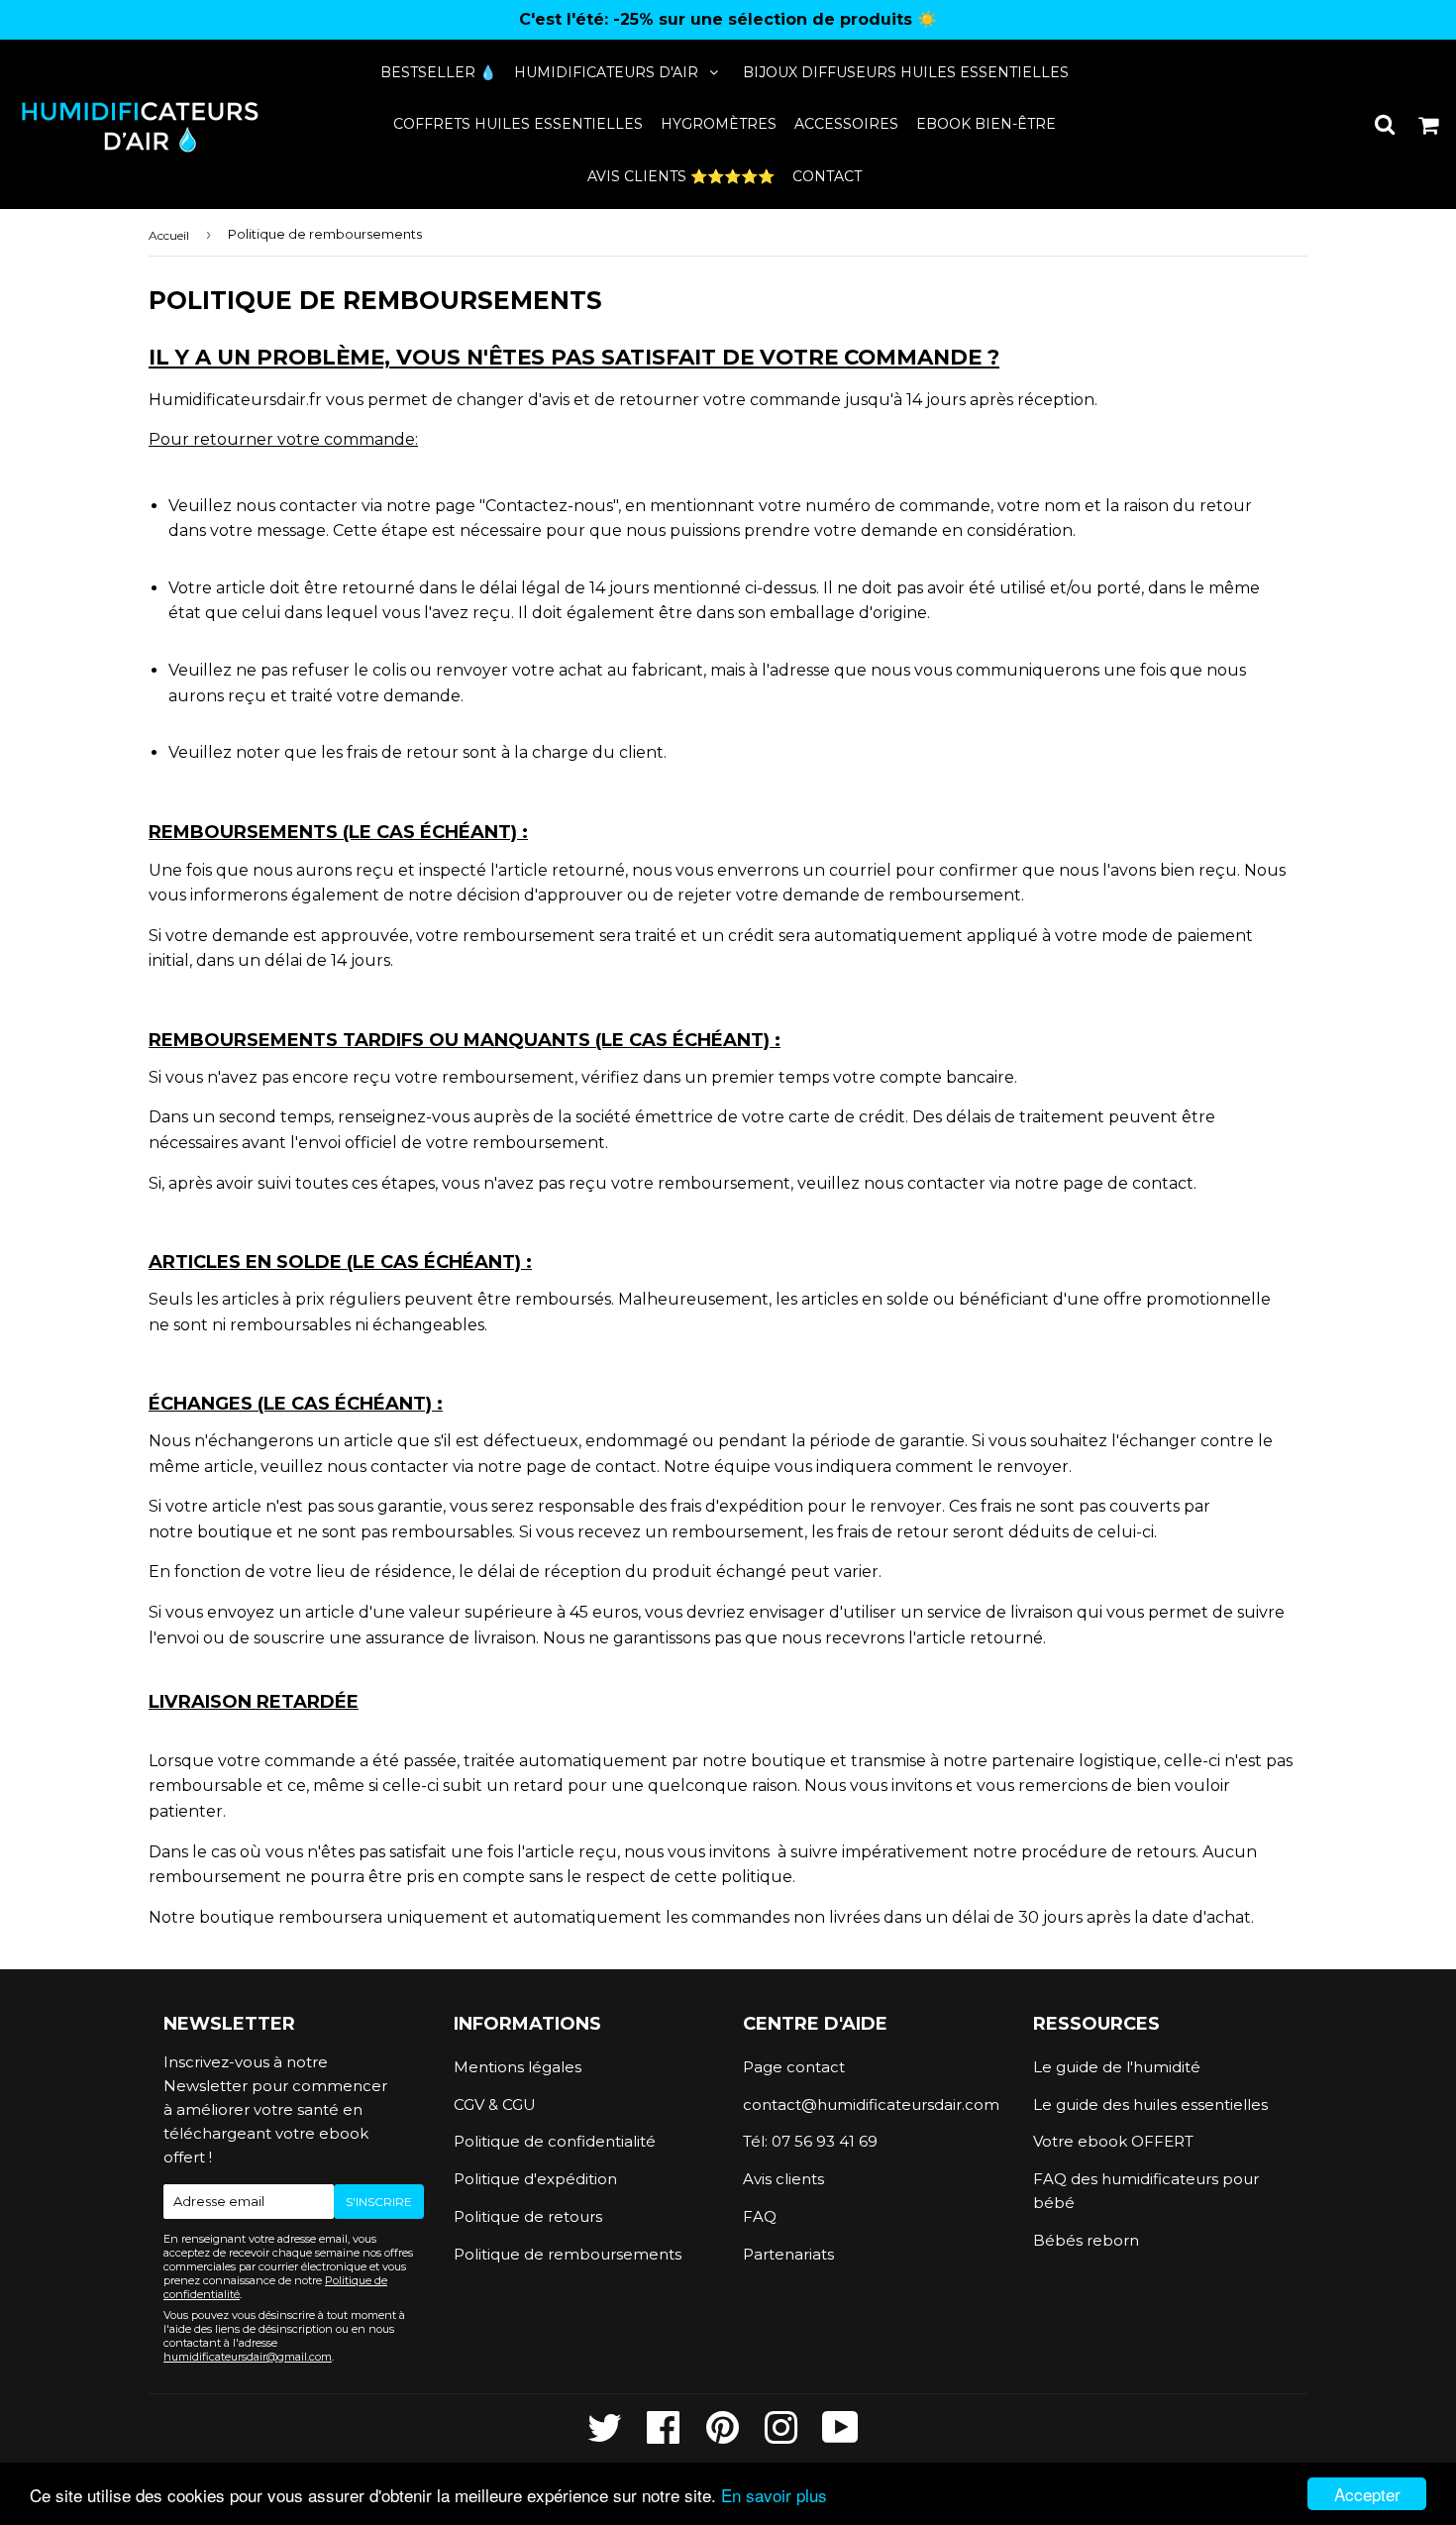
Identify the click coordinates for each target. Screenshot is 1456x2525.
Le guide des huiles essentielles (1150, 2104)
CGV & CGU (495, 2104)
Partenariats (788, 2254)
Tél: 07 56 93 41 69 (810, 2141)
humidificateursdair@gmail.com (248, 2357)
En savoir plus (774, 2495)
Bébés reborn (1086, 2240)
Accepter (1367, 2494)
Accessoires (846, 124)
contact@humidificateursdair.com (871, 2104)
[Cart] (1429, 124)
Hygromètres (719, 124)
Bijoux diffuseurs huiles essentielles (906, 72)
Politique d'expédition (535, 2179)
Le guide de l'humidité (1117, 2067)
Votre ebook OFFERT (1113, 2141)
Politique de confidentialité (555, 2141)
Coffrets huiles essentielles (518, 124)
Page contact (794, 2067)
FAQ (760, 2216)
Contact (827, 176)
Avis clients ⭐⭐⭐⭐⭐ (681, 176)
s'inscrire (379, 2202)
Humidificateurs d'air (606, 72)
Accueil (169, 235)
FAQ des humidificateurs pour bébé (1146, 2191)
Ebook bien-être (986, 124)
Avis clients (783, 2179)
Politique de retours (528, 2216)
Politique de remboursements (568, 2254)
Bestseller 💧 (438, 72)
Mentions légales (518, 2067)
